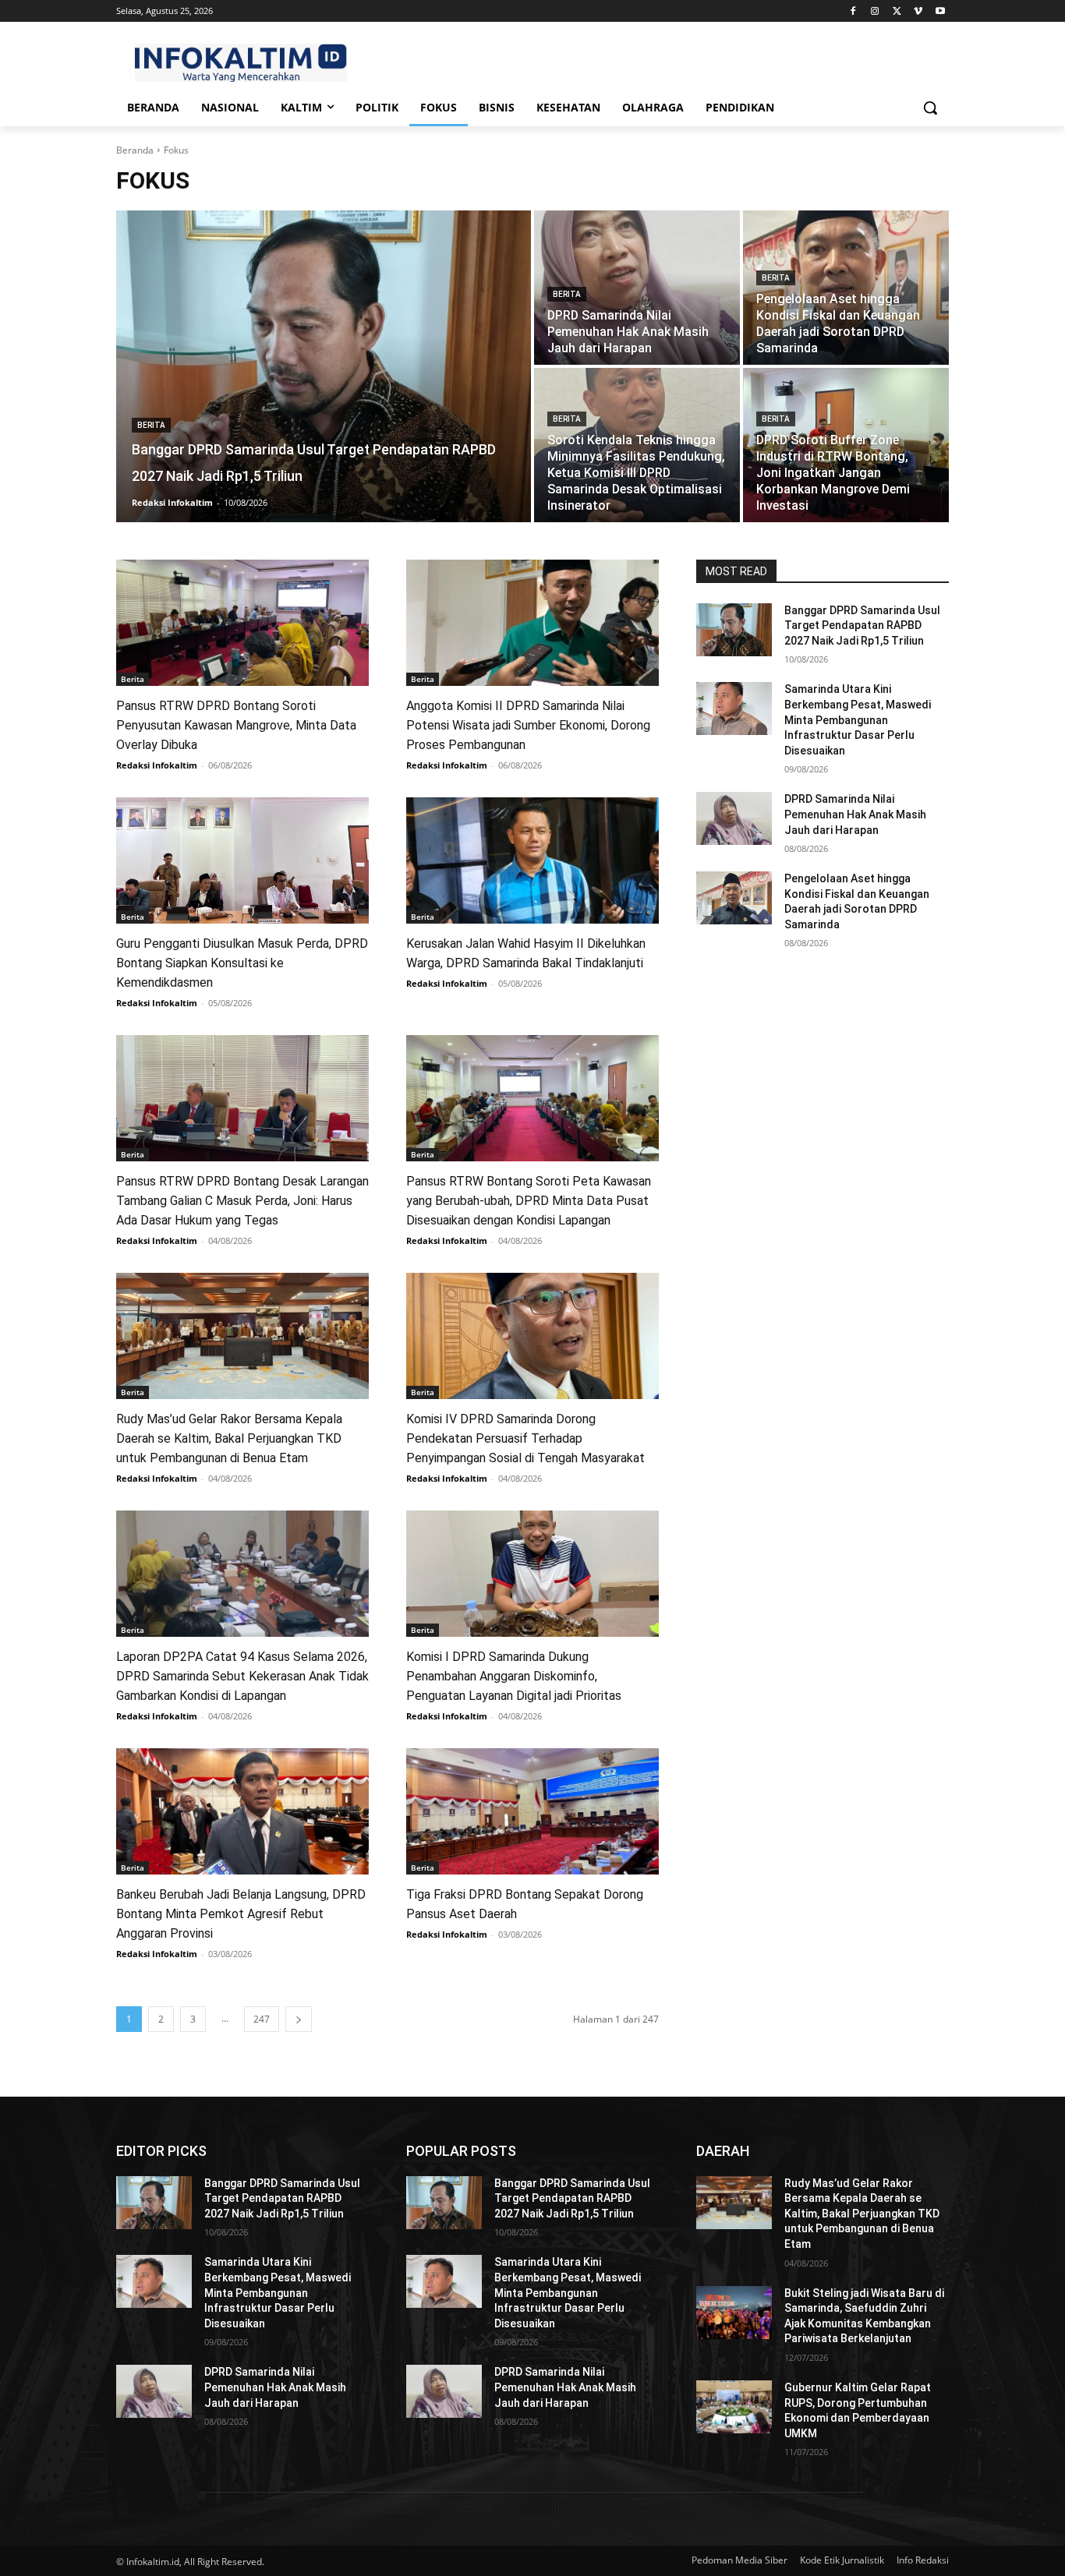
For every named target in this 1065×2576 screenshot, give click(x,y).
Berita (151, 425)
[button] (930, 108)
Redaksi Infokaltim (157, 765)
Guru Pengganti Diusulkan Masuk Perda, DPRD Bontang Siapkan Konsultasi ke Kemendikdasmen (242, 963)
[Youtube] (940, 11)
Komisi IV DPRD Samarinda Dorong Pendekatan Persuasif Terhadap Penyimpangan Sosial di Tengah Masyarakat (525, 1438)
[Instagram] (875, 11)
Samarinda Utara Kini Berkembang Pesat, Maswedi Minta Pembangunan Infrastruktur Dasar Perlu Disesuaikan (858, 719)
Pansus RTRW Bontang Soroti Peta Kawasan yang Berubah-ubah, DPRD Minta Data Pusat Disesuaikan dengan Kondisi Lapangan (529, 1201)
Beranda (135, 150)
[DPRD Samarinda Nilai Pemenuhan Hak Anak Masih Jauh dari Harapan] (637, 288)
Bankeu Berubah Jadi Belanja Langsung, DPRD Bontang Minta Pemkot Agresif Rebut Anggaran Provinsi (241, 1914)
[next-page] (299, 2019)
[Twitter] (897, 11)
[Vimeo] (918, 11)
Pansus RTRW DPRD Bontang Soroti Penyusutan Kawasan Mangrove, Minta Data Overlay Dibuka (236, 725)
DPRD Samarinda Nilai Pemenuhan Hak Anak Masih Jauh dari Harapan (855, 814)
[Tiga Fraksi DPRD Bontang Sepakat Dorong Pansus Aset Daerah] (532, 1811)
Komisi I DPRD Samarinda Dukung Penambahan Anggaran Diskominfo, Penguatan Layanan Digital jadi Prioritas (514, 1676)
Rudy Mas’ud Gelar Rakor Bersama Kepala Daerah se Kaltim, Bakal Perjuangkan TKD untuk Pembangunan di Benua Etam (229, 1438)
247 (262, 2019)
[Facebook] (853, 11)
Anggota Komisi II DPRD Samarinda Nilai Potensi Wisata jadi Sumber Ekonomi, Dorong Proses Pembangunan (528, 725)
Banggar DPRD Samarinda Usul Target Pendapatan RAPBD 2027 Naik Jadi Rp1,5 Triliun (862, 625)
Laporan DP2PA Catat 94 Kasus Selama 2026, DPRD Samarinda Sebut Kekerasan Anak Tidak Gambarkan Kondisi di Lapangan (242, 1676)
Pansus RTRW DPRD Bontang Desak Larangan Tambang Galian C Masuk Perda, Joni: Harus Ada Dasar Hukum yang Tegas (242, 1201)
